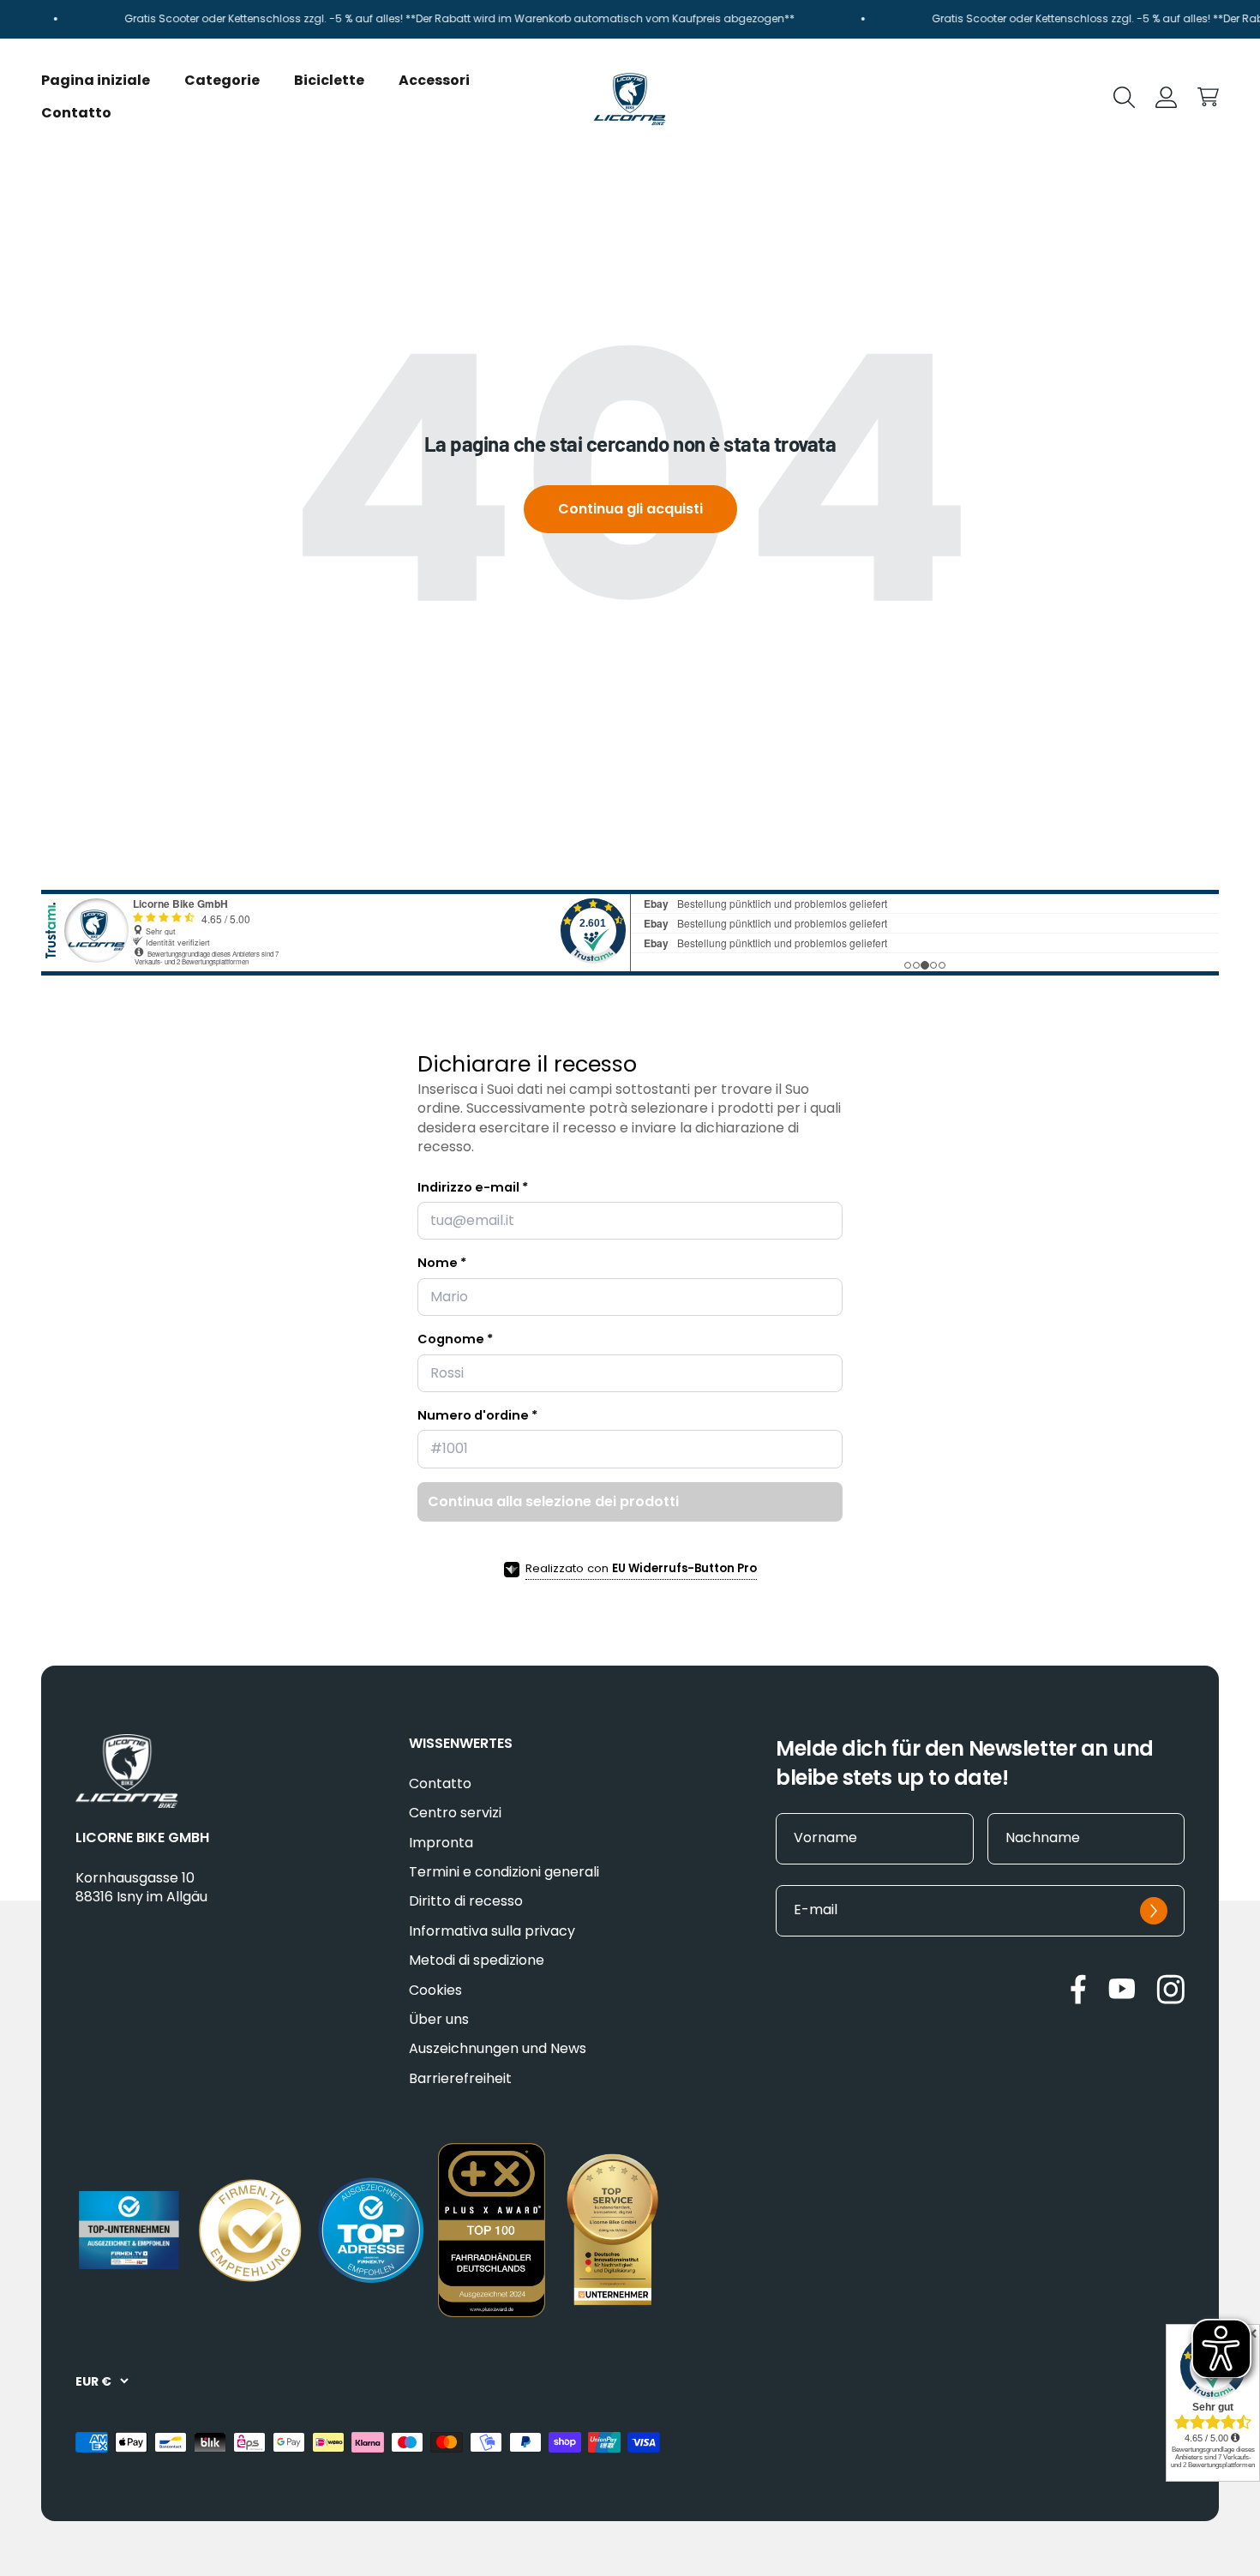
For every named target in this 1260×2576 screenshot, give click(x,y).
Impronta (441, 1843)
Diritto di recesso (466, 1901)
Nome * (442, 1263)
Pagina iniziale (96, 79)
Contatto (76, 113)
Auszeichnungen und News (498, 2049)
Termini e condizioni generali (504, 1872)
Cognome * (455, 1339)
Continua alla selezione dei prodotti (553, 1501)
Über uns (439, 2020)
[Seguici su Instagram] (1170, 1989)
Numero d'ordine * (477, 1415)
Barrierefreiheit (460, 2079)
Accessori (434, 79)
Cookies (435, 1991)
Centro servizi (455, 1813)
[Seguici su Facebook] (1078, 1989)
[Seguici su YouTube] (1122, 1988)
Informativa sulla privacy (492, 1931)
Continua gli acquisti (630, 509)
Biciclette (329, 79)
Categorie (222, 79)
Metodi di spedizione (477, 1961)
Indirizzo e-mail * (473, 1187)
